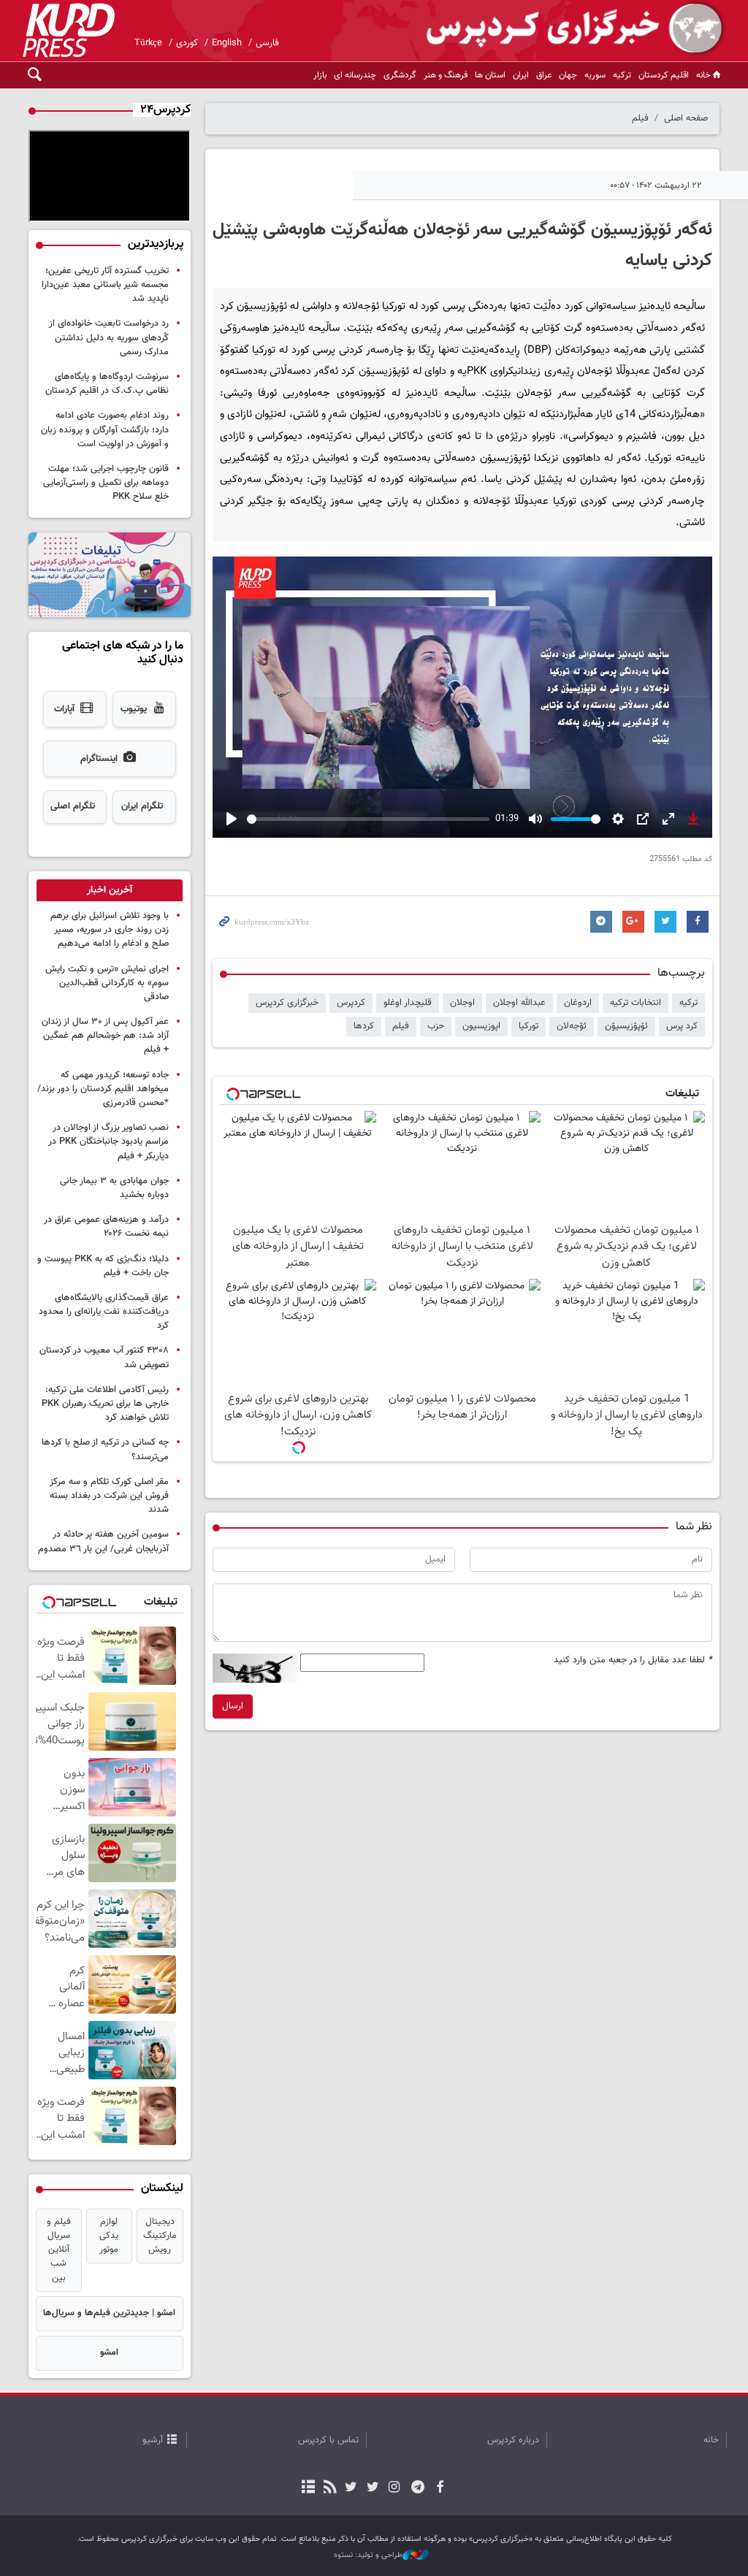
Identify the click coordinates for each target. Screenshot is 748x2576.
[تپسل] (299, 1448)
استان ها (490, 75)
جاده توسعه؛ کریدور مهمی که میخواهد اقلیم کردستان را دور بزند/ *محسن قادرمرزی (103, 1089)
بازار (320, 75)
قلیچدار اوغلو (408, 1003)
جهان (568, 75)
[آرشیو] (309, 2488)
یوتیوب (134, 709)
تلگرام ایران (142, 806)
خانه (703, 75)
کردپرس (351, 1003)
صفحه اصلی (686, 118)
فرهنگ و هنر (446, 75)
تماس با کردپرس (328, 2440)
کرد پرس (682, 1026)
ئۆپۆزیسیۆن (626, 1026)
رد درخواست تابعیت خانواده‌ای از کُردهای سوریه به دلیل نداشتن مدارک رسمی (109, 337)
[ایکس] (372, 2488)
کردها (364, 1026)
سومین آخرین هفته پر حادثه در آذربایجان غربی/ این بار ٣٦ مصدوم (103, 1541)
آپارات (64, 709)
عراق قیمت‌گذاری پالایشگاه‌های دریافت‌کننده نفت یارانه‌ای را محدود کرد (104, 1312)
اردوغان (578, 1003)
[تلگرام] (418, 2488)
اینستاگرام (99, 759)
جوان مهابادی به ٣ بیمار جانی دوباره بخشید (114, 1188)
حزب (436, 1026)
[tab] (110, 890)
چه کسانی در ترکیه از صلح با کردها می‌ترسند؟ (105, 1449)
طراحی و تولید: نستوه (368, 2556)
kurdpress (553, 29)
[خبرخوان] (330, 2488)
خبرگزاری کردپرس (287, 1003)
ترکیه (622, 75)
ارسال (233, 1706)
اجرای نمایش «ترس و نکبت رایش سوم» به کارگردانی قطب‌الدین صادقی (107, 983)
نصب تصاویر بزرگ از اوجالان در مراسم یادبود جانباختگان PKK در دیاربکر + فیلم (108, 1142)
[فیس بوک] (439, 2488)
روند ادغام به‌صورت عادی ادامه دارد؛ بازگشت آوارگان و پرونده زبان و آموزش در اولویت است (105, 429)
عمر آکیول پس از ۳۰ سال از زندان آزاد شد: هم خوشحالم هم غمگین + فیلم (105, 1036)
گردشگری (400, 75)
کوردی (187, 43)
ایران (521, 75)
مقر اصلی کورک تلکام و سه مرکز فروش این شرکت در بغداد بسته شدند (109, 1496)
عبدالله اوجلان (519, 1003)
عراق (544, 75)
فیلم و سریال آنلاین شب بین (59, 2250)
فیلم (640, 118)
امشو (109, 2353)
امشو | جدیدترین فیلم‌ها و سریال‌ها (109, 2313)
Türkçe (148, 43)
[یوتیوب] (351, 2488)
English (227, 43)
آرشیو (153, 2440)
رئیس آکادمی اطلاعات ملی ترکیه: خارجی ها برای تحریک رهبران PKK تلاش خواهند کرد (105, 1404)
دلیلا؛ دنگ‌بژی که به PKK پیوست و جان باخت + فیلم (103, 1266)
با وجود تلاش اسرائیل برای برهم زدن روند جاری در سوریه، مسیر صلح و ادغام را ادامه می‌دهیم (110, 930)
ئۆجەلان (572, 1026)
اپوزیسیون (481, 1026)
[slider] (369, 819)
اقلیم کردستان (664, 75)
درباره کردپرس (513, 2440)
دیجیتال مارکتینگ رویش (160, 2236)
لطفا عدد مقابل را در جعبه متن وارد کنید (633, 1660)
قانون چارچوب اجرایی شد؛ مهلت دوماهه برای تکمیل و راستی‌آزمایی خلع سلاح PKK (106, 483)
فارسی (267, 43)
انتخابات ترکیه (636, 1003)
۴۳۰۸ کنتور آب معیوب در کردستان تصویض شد (104, 1357)
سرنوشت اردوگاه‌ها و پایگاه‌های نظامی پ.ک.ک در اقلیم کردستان (107, 384)
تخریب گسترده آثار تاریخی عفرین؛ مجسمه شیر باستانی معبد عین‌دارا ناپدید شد (105, 285)
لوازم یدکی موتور (109, 2236)
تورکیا (528, 1026)
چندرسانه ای (355, 75)
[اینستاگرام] (394, 2488)
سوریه (595, 75)
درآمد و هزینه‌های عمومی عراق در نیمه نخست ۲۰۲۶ (106, 1227)
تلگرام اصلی (73, 806)
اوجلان (462, 1003)
